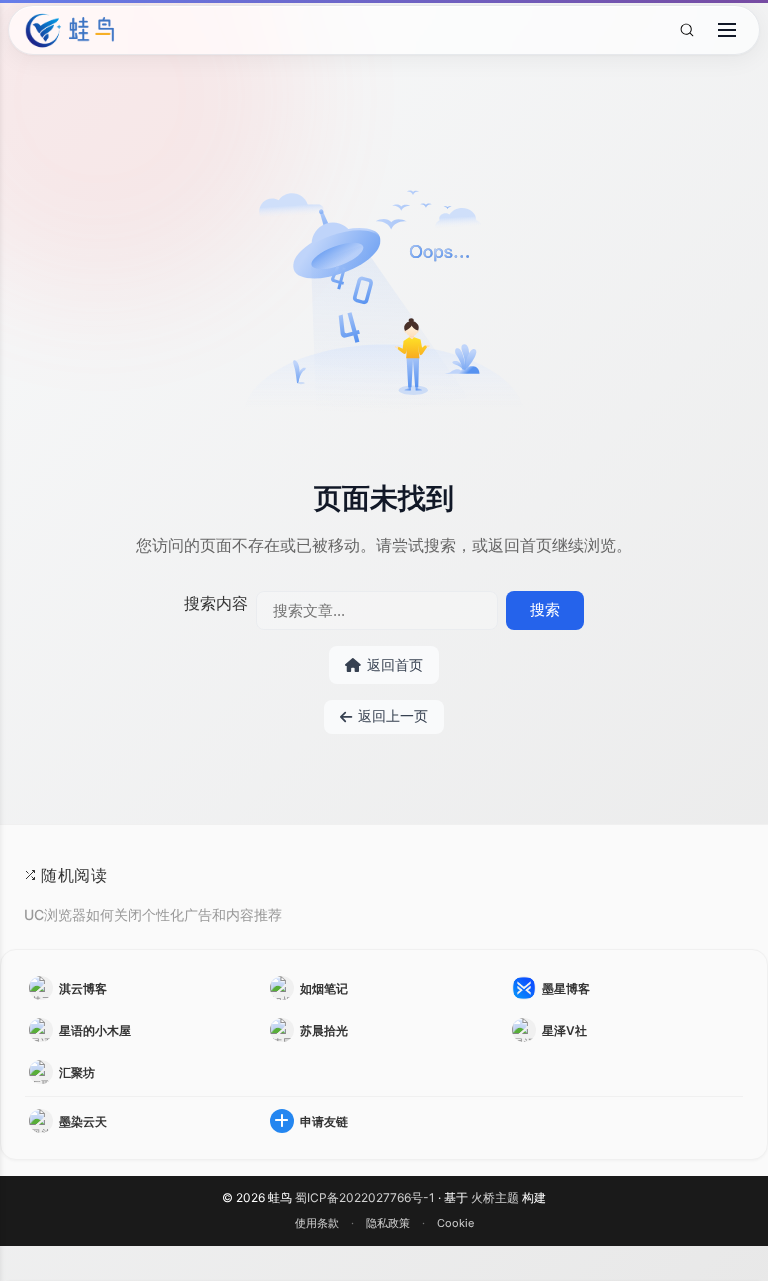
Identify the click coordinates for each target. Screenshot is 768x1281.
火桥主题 (495, 1197)
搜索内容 (216, 603)
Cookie (455, 1223)
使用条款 (317, 1223)
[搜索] (686, 30)
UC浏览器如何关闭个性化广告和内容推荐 (153, 914)
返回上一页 (393, 716)
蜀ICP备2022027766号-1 (365, 1197)
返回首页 (395, 664)
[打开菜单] (727, 30)
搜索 (545, 609)
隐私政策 (388, 1223)
